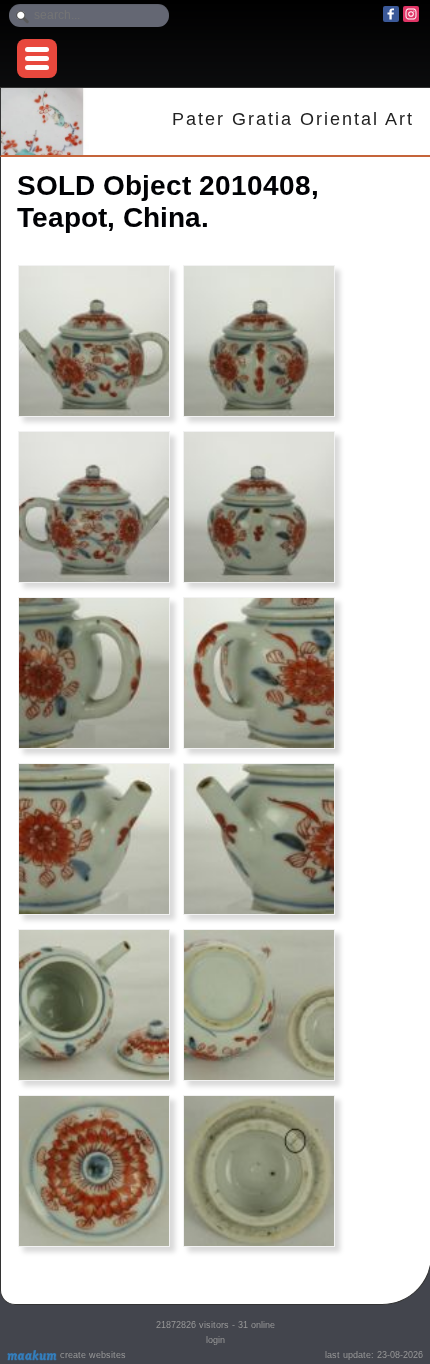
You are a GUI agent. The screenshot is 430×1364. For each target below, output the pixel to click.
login (215, 1340)
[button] (37, 58)
